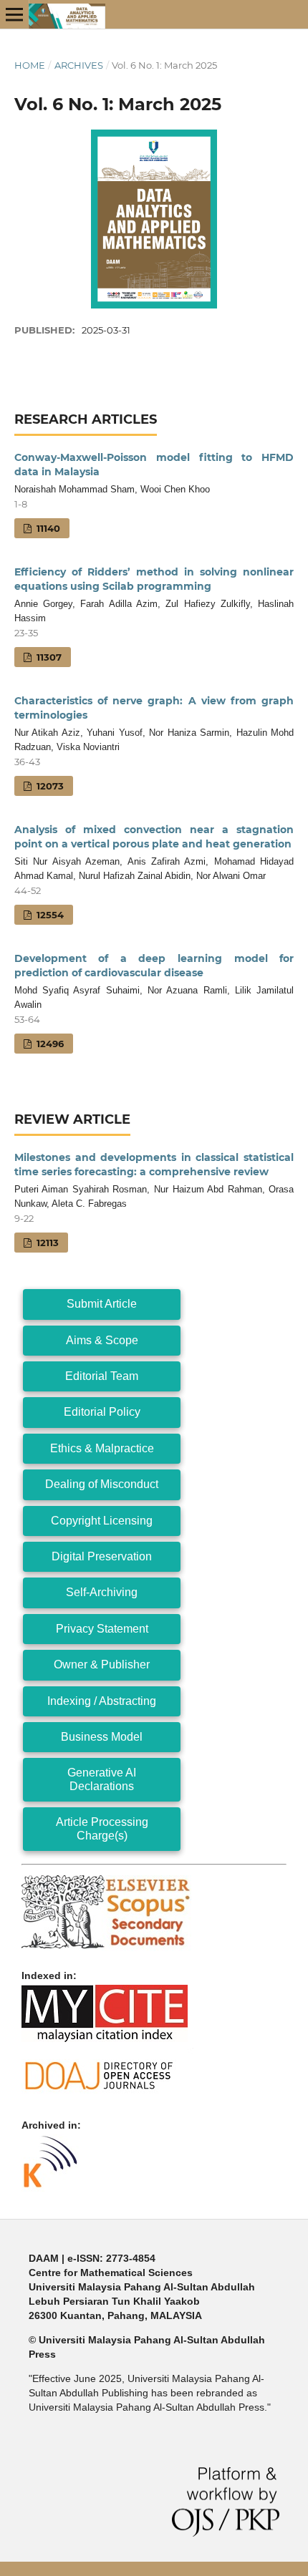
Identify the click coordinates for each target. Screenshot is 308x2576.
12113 (46, 1243)
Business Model (102, 1737)
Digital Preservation (102, 1556)
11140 (47, 528)
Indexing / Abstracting (102, 1701)
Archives (79, 65)
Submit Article (102, 1304)
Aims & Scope (102, 1340)
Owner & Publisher (102, 1664)
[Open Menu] (14, 14)
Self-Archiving (102, 1592)
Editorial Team (102, 1376)
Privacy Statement (102, 1629)
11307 (48, 657)
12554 (49, 915)
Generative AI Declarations (102, 1779)
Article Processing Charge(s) (102, 1828)
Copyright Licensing (102, 1521)
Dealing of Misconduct (102, 1484)
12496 (49, 1044)
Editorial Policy (102, 1412)
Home (30, 65)
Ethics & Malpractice (102, 1448)
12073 (49, 786)
